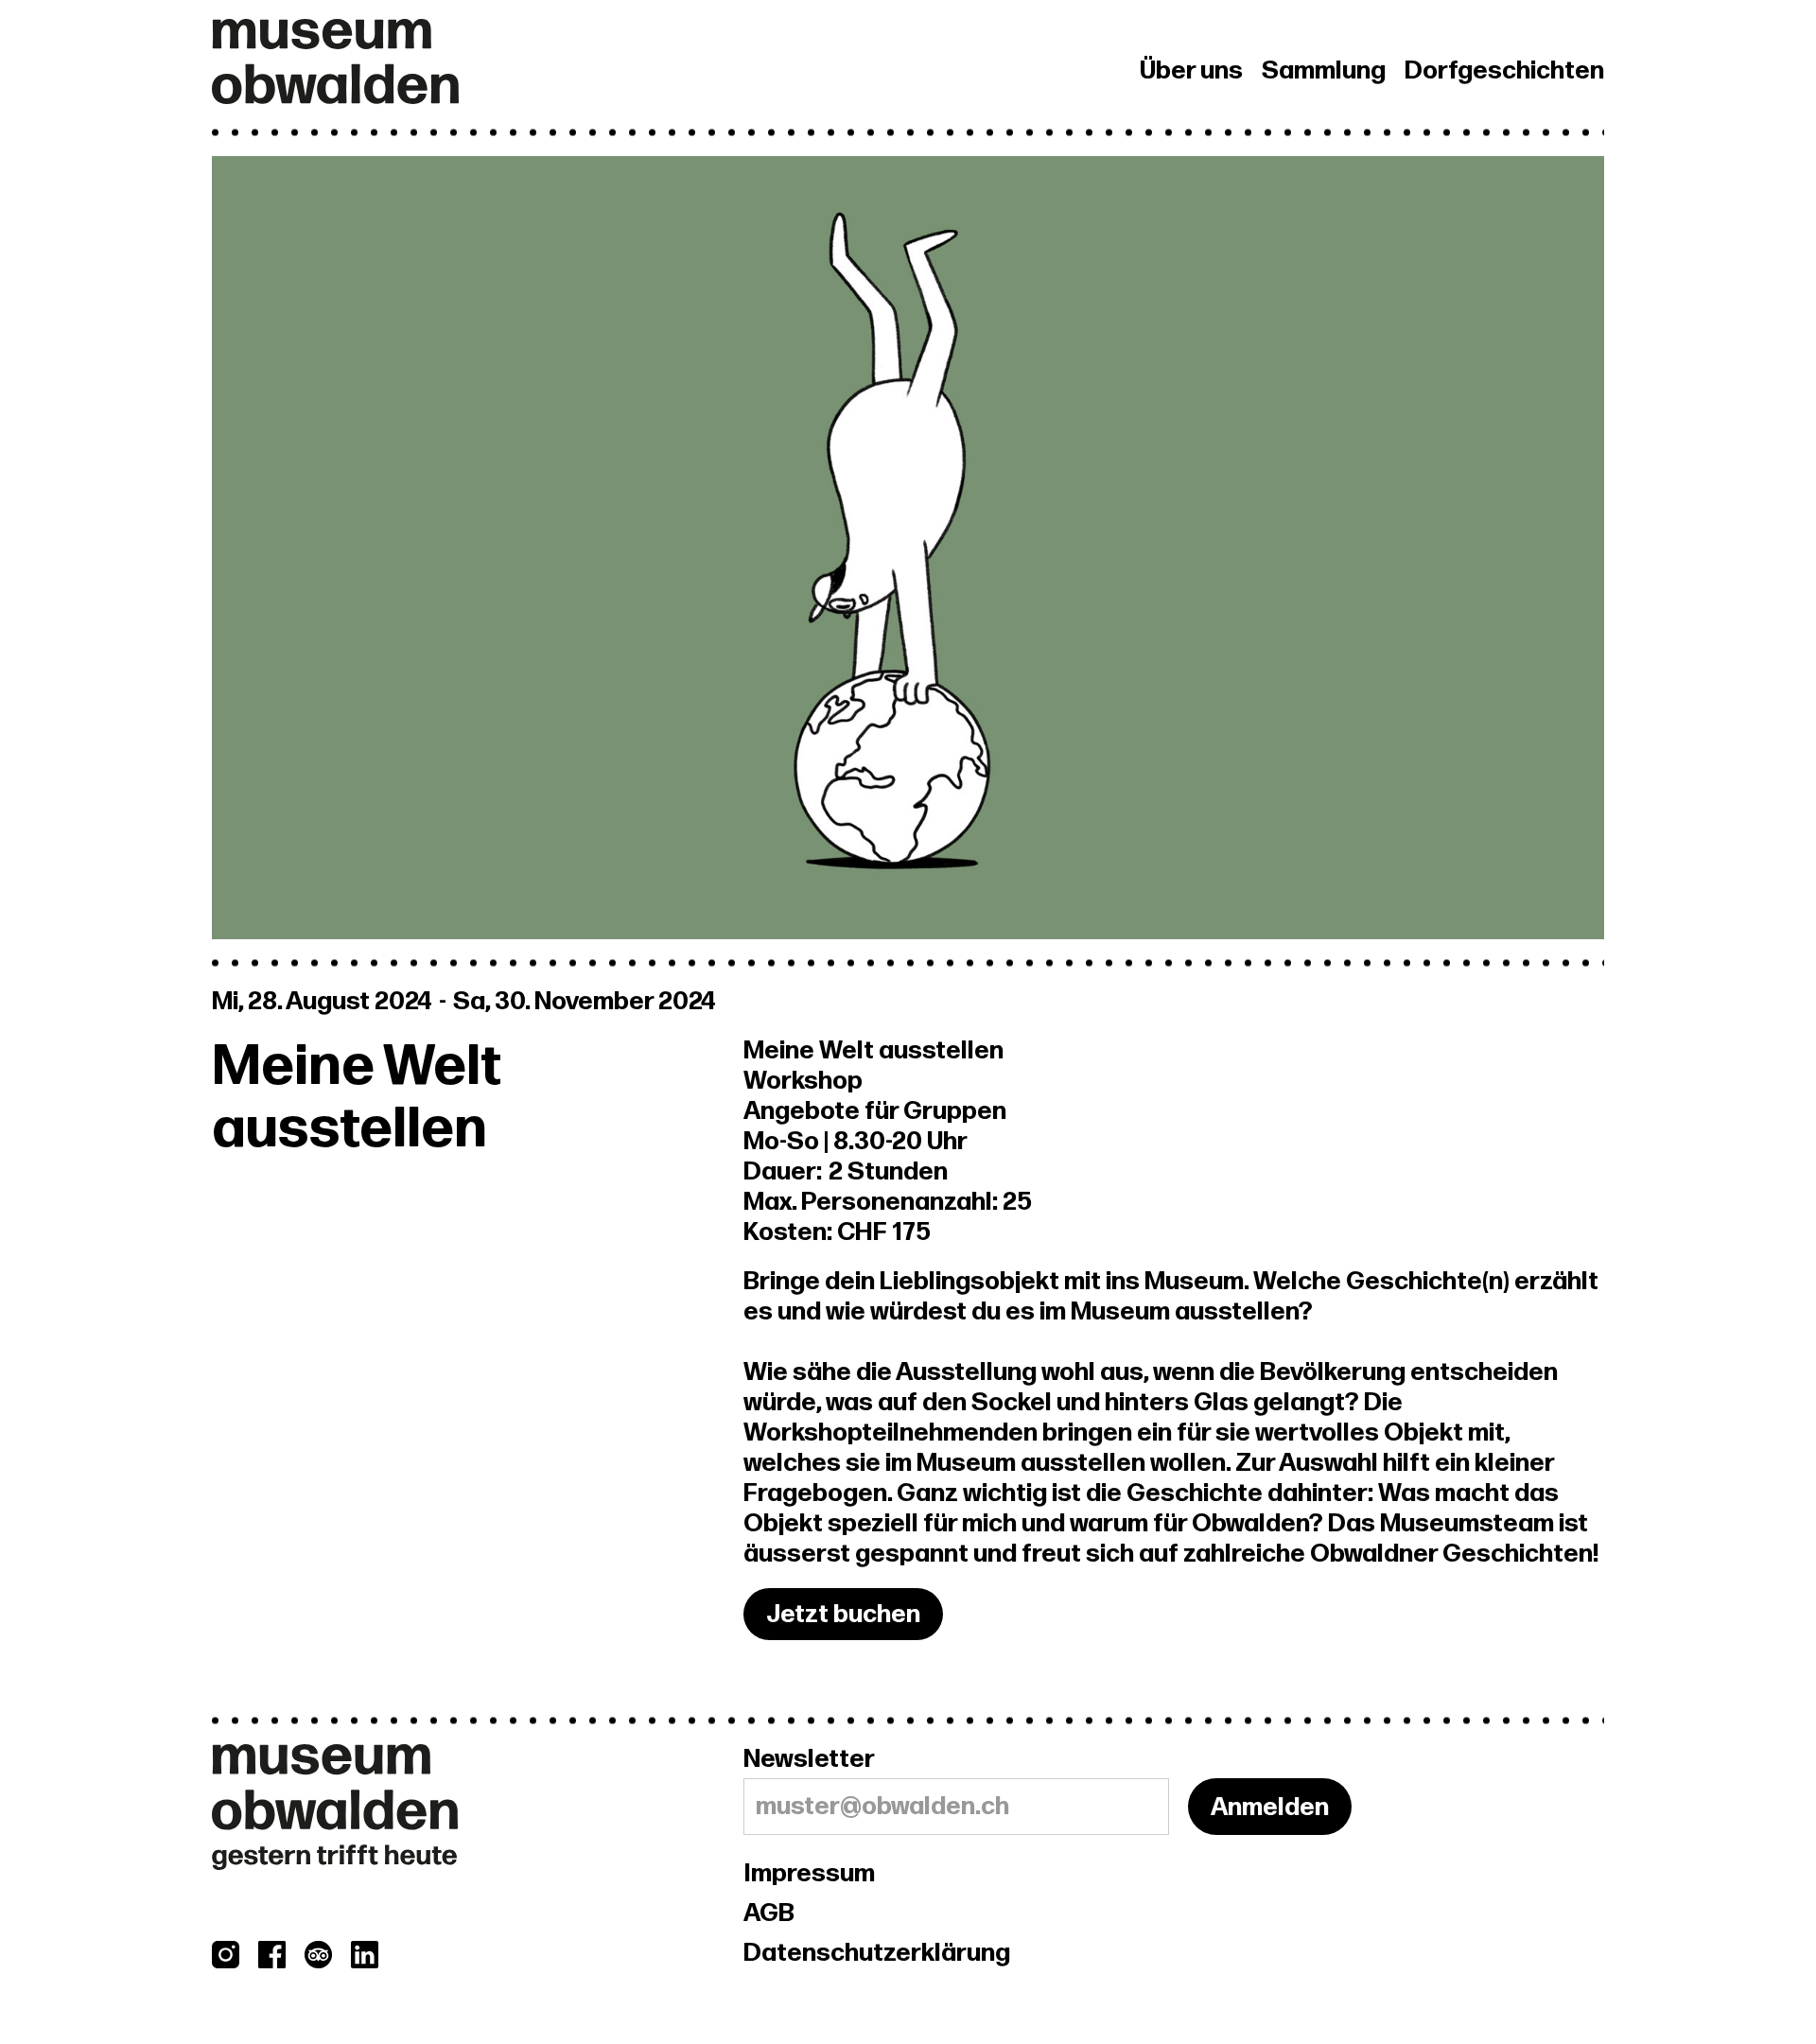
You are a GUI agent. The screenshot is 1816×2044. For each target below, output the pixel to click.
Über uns (1191, 71)
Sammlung (1324, 71)
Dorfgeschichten (1504, 71)
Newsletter (809, 1759)
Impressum (809, 1874)
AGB (769, 1913)
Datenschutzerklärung (877, 1953)
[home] (478, 61)
